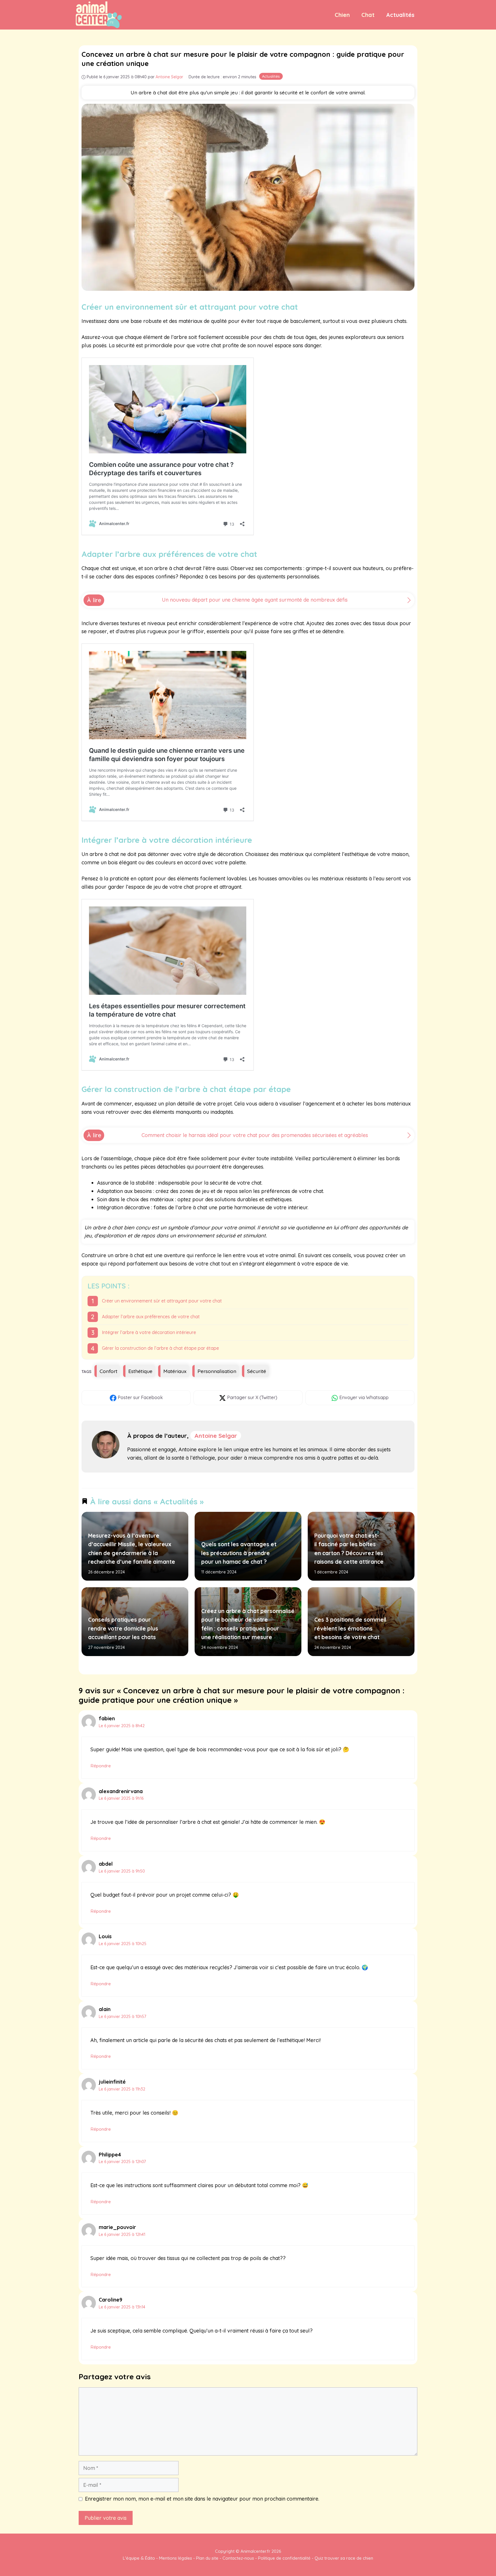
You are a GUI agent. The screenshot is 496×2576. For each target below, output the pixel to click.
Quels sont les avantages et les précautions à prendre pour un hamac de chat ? (239, 1553)
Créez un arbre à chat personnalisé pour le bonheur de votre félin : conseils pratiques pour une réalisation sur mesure (248, 1624)
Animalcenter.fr (255, 2551)
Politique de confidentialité (284, 2558)
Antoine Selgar (216, 1436)
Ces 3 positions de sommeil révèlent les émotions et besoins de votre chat (350, 1628)
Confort (108, 1371)
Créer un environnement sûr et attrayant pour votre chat (162, 1301)
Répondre (101, 1766)
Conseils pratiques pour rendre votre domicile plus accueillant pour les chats (123, 1628)
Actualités (400, 15)
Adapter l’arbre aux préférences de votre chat (151, 1317)
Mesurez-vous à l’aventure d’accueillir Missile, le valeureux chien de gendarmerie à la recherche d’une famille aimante (132, 1549)
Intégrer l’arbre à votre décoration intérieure (149, 1332)
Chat (368, 15)
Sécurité (257, 1371)
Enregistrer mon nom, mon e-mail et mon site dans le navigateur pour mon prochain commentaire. (202, 2499)
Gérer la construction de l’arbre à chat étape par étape (160, 1348)
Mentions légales (176, 2558)
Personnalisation (217, 1371)
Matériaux (175, 1371)
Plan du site (207, 2558)
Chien (342, 15)
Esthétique (140, 1371)
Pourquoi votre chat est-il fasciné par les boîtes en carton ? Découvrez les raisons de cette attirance (349, 1549)
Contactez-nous (238, 2558)
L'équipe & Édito (139, 2558)
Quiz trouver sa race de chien (344, 2558)
